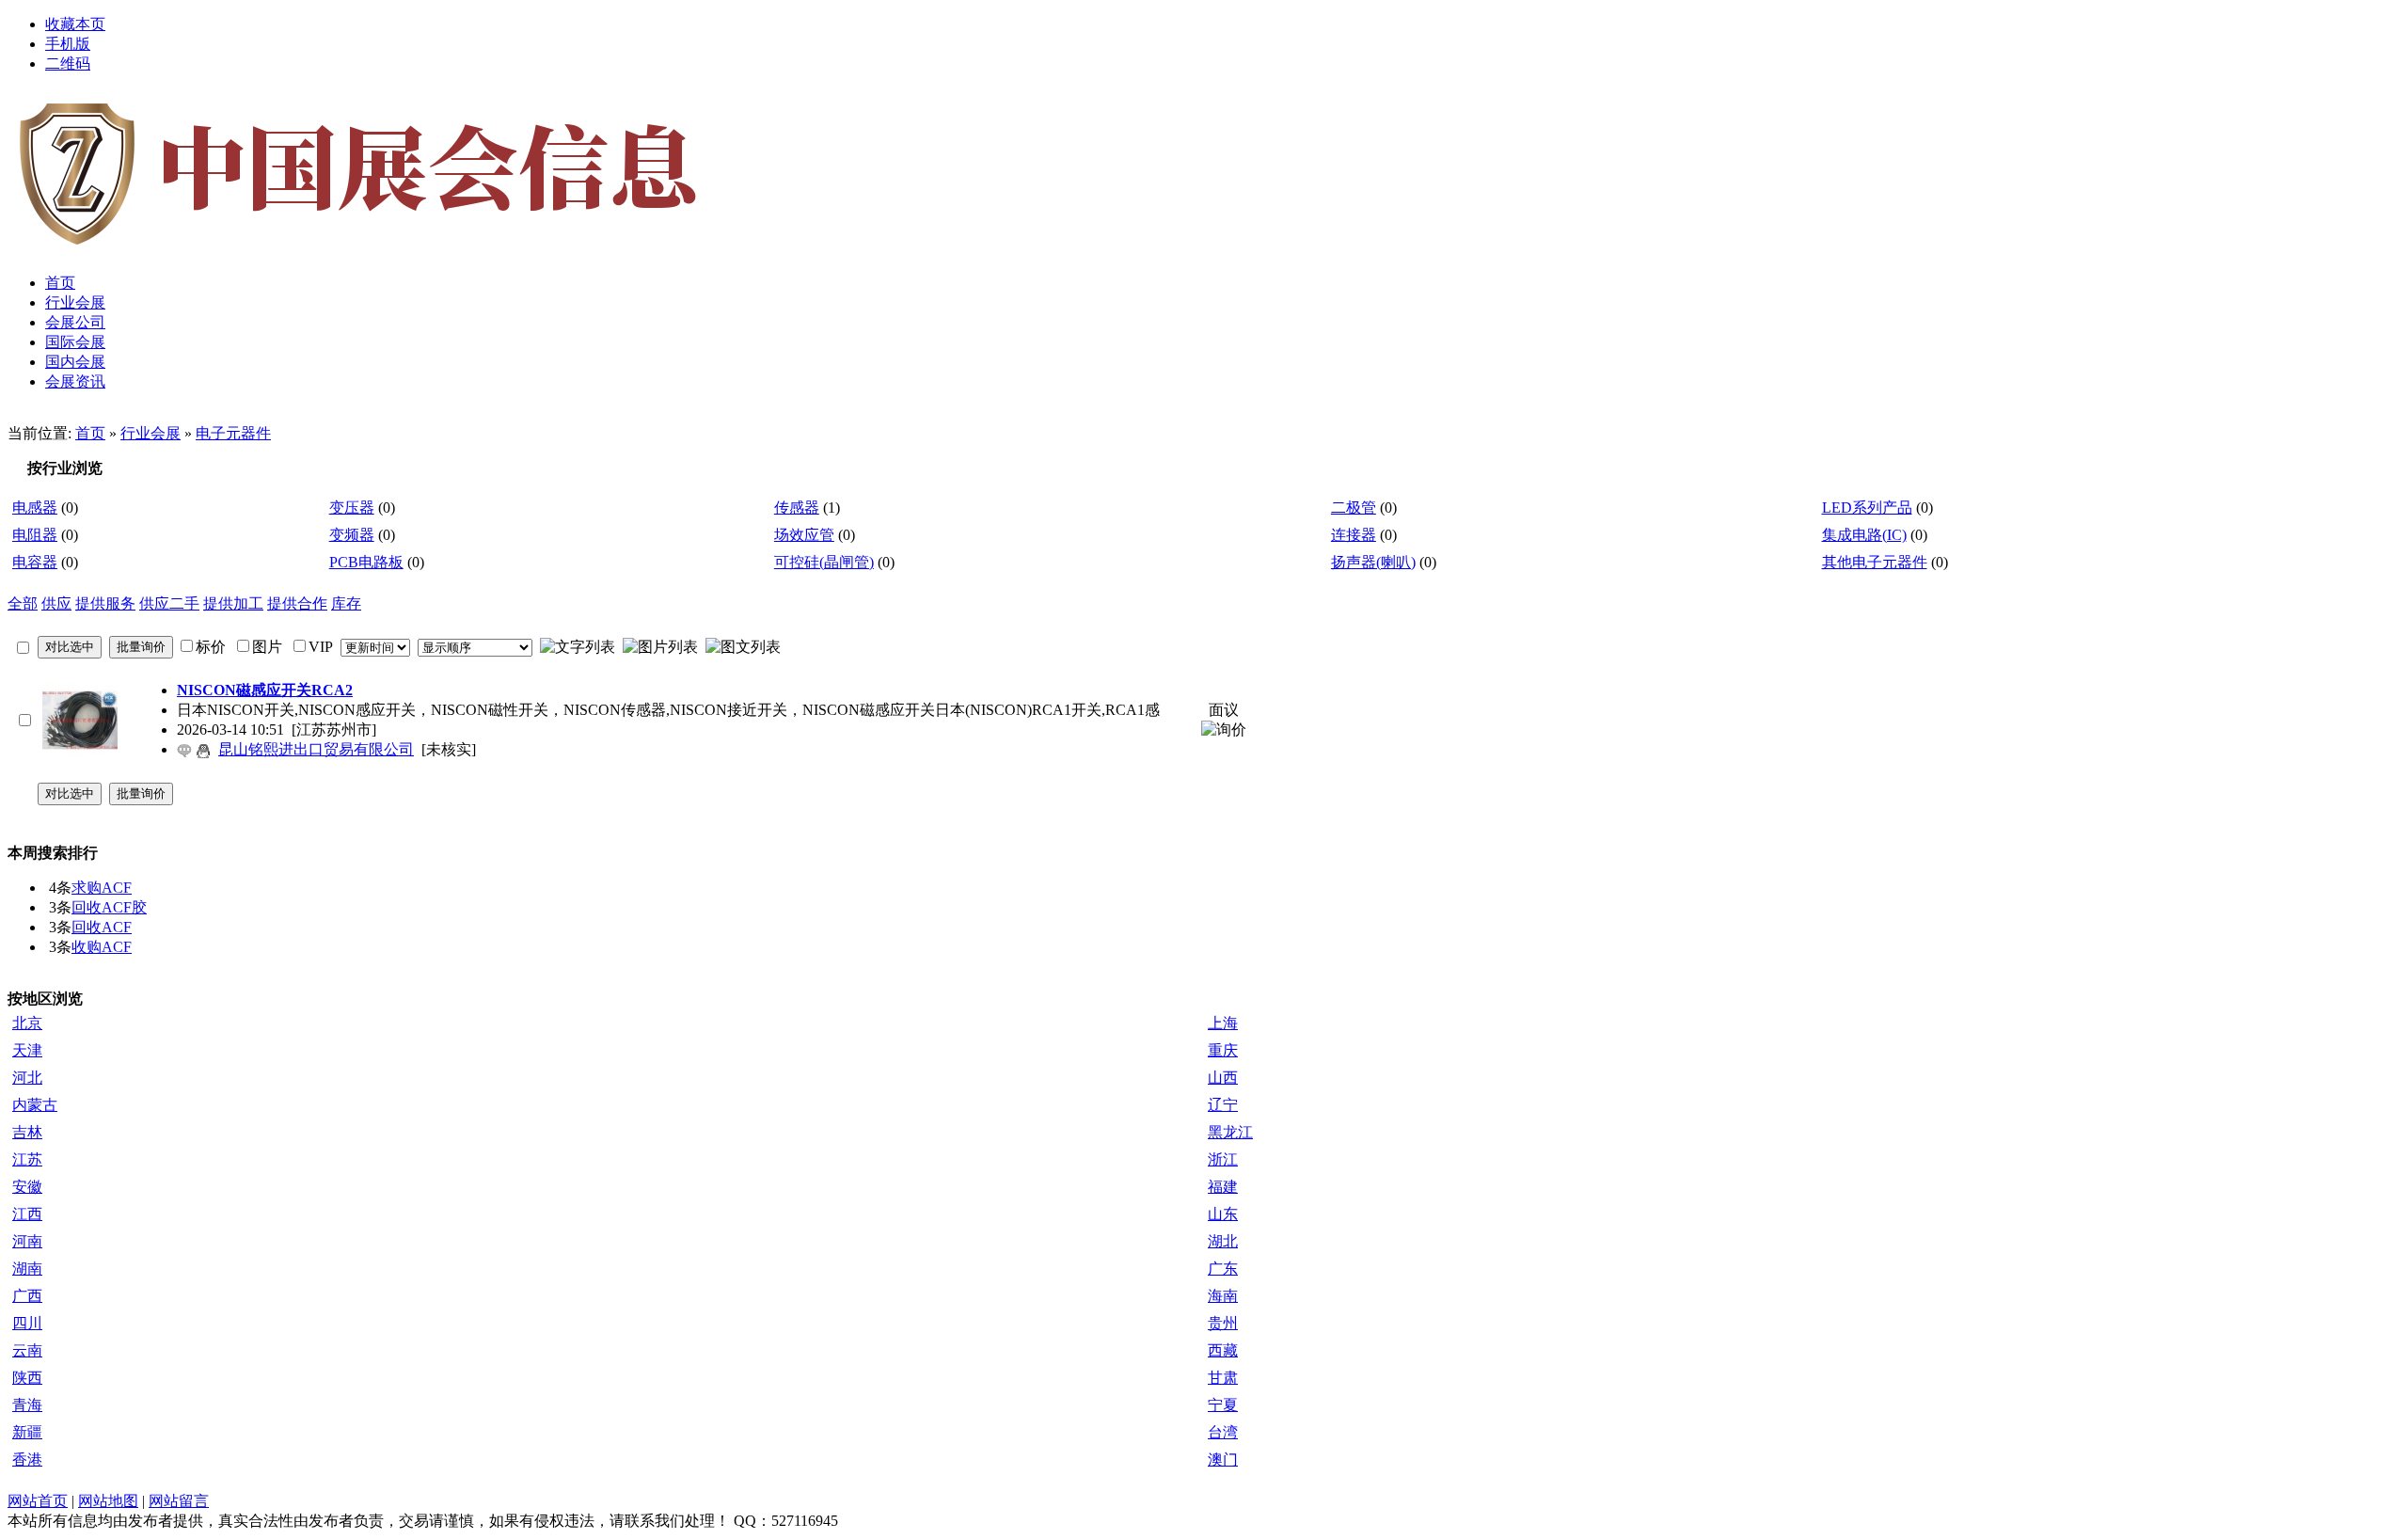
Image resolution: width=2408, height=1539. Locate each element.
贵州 (1223, 1323)
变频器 (352, 535)
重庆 (1223, 1050)
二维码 (68, 63)
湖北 (1223, 1241)
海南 (1223, 1296)
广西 (27, 1296)
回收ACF (102, 927)
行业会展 (150, 433)
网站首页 (38, 1501)
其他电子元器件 (1875, 562)
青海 (27, 1405)
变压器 (352, 508)
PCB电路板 (366, 562)
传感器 (797, 508)
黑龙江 (1230, 1132)
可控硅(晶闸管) (824, 562)
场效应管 (804, 535)
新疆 (27, 1432)
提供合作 (297, 603)
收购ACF (102, 947)
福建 (1223, 1187)
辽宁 (1223, 1105)
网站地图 (108, 1501)
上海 (1223, 1023)
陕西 (27, 1378)
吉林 (27, 1132)
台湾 (1223, 1432)
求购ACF (102, 888)
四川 (27, 1323)
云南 (27, 1350)
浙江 (1223, 1159)
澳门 (1223, 1460)
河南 (27, 1241)
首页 (90, 433)
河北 (27, 1078)
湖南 (27, 1269)
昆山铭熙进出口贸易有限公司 (316, 749)
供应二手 (169, 603)
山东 (1223, 1214)
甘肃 (1223, 1378)
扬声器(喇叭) (1373, 562)
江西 (27, 1214)
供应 (56, 603)
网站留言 (179, 1501)
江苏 (27, 1159)
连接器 (1354, 535)
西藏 (1223, 1350)
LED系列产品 (1867, 508)
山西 (1223, 1078)
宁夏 (1223, 1405)
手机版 (68, 44)
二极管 (1354, 508)
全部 (23, 603)
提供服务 (105, 603)
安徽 (27, 1187)
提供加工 (233, 603)
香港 (27, 1460)
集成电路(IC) (1864, 535)
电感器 (35, 508)
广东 (1223, 1269)
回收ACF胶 (109, 907)
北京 (27, 1023)
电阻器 (35, 535)
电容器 (35, 562)
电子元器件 (233, 433)
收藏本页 (75, 24)
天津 (27, 1050)
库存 (346, 603)
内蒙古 (35, 1105)
